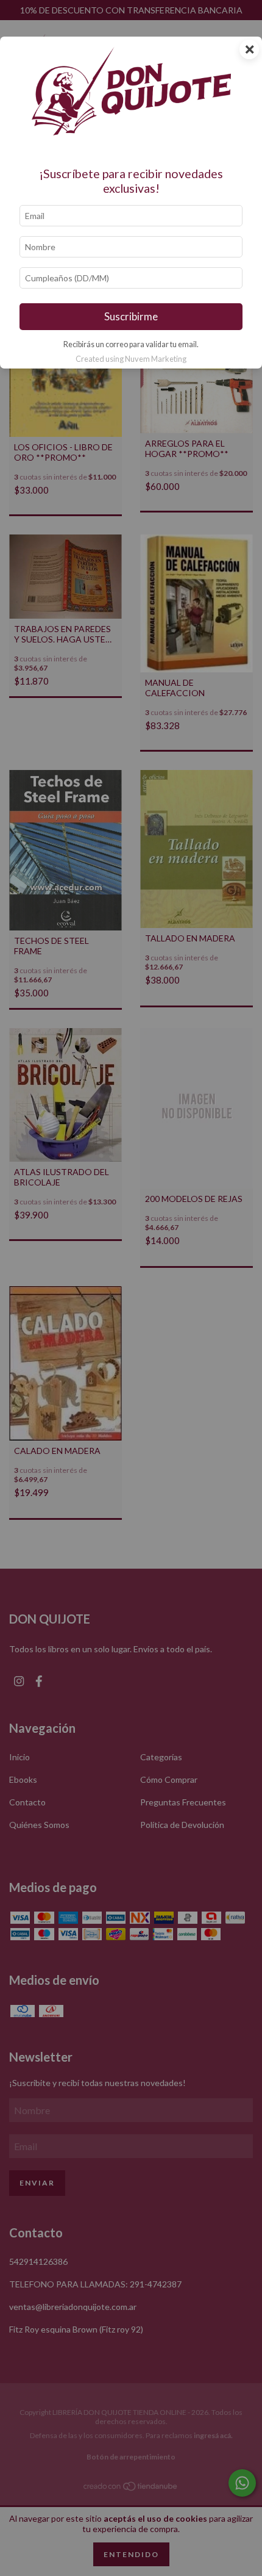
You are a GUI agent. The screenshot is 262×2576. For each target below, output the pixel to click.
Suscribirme (131, 316)
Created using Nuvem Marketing (131, 359)
